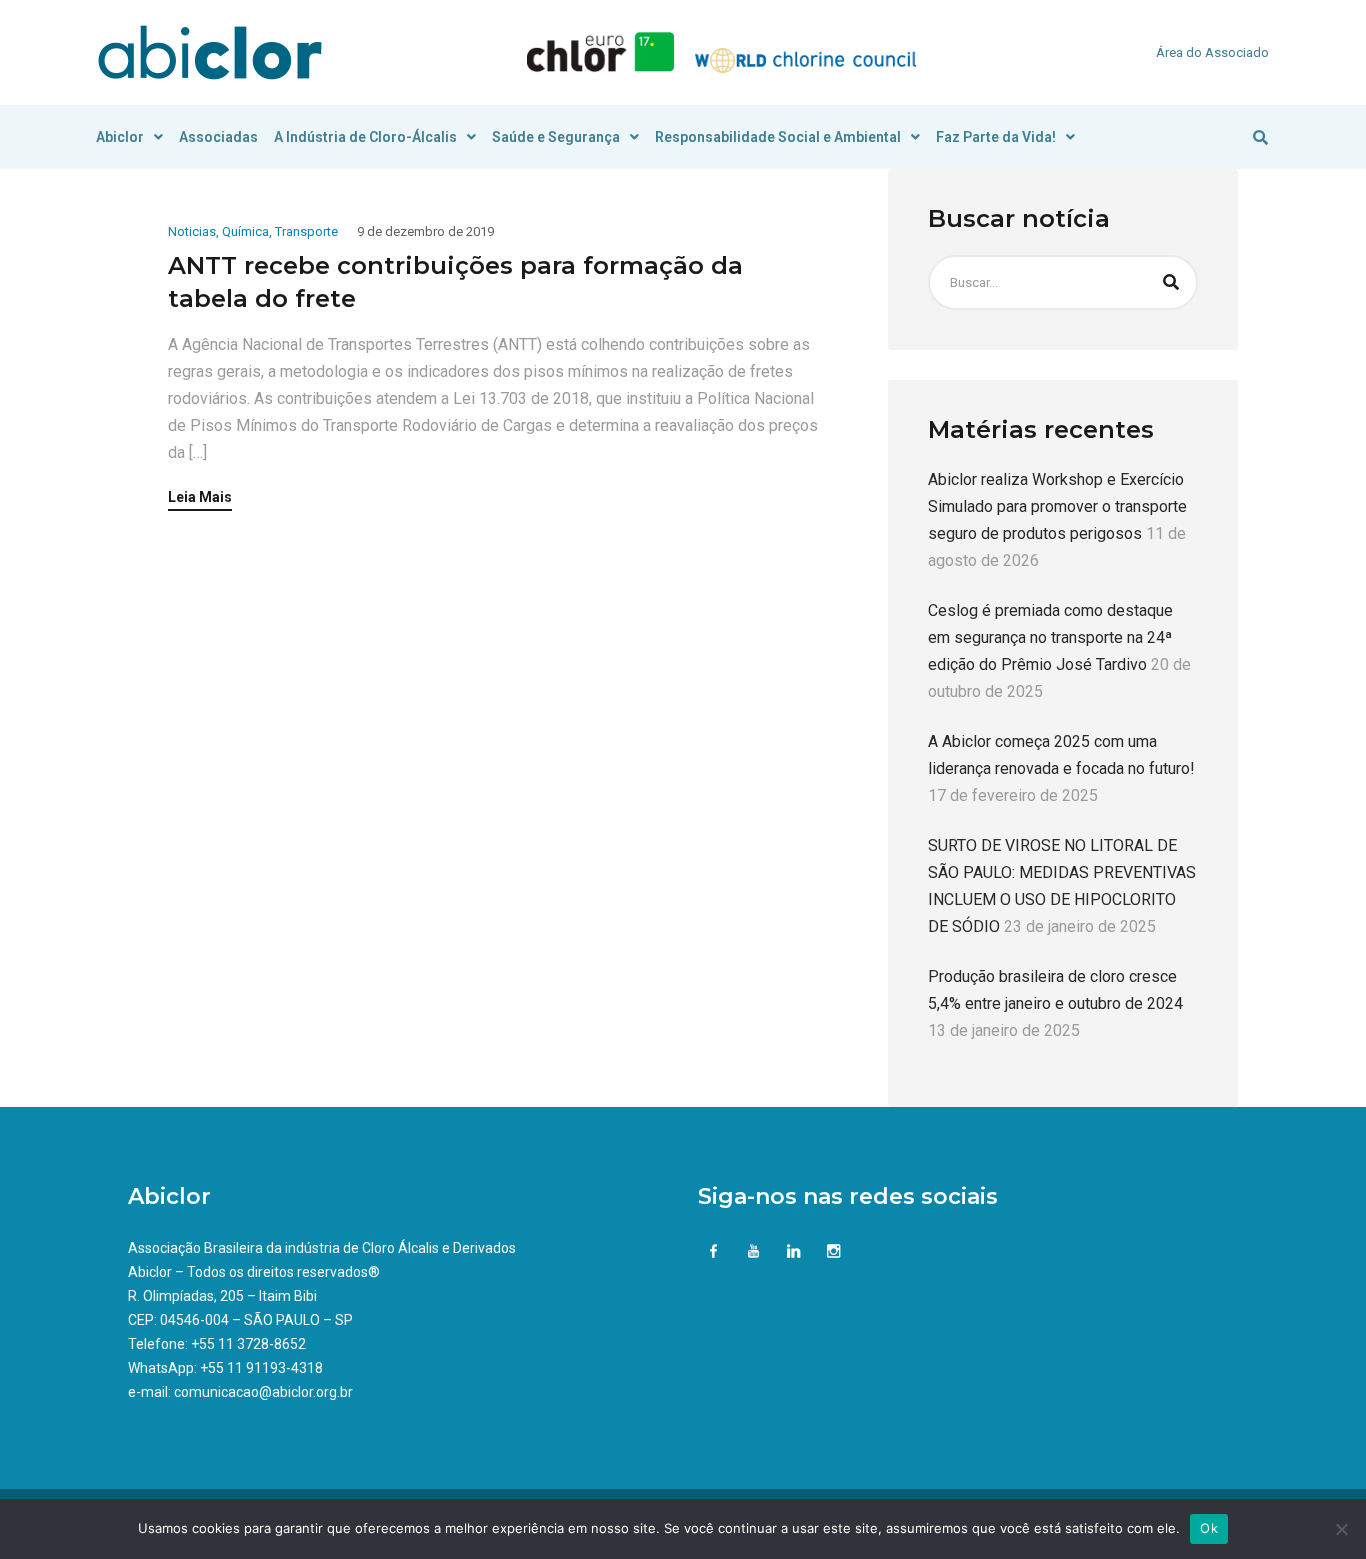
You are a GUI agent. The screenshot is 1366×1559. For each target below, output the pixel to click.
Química (245, 231)
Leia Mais (200, 497)
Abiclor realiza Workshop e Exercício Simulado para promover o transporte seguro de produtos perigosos (1057, 506)
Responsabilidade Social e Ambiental (778, 137)
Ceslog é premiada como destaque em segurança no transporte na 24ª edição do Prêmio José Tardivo (1050, 637)
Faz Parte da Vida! (996, 137)
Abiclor (120, 137)
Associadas (218, 137)
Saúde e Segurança (556, 137)
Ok (1209, 1528)
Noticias (192, 231)
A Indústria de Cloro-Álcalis (365, 137)
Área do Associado (1212, 52)
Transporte (306, 231)
